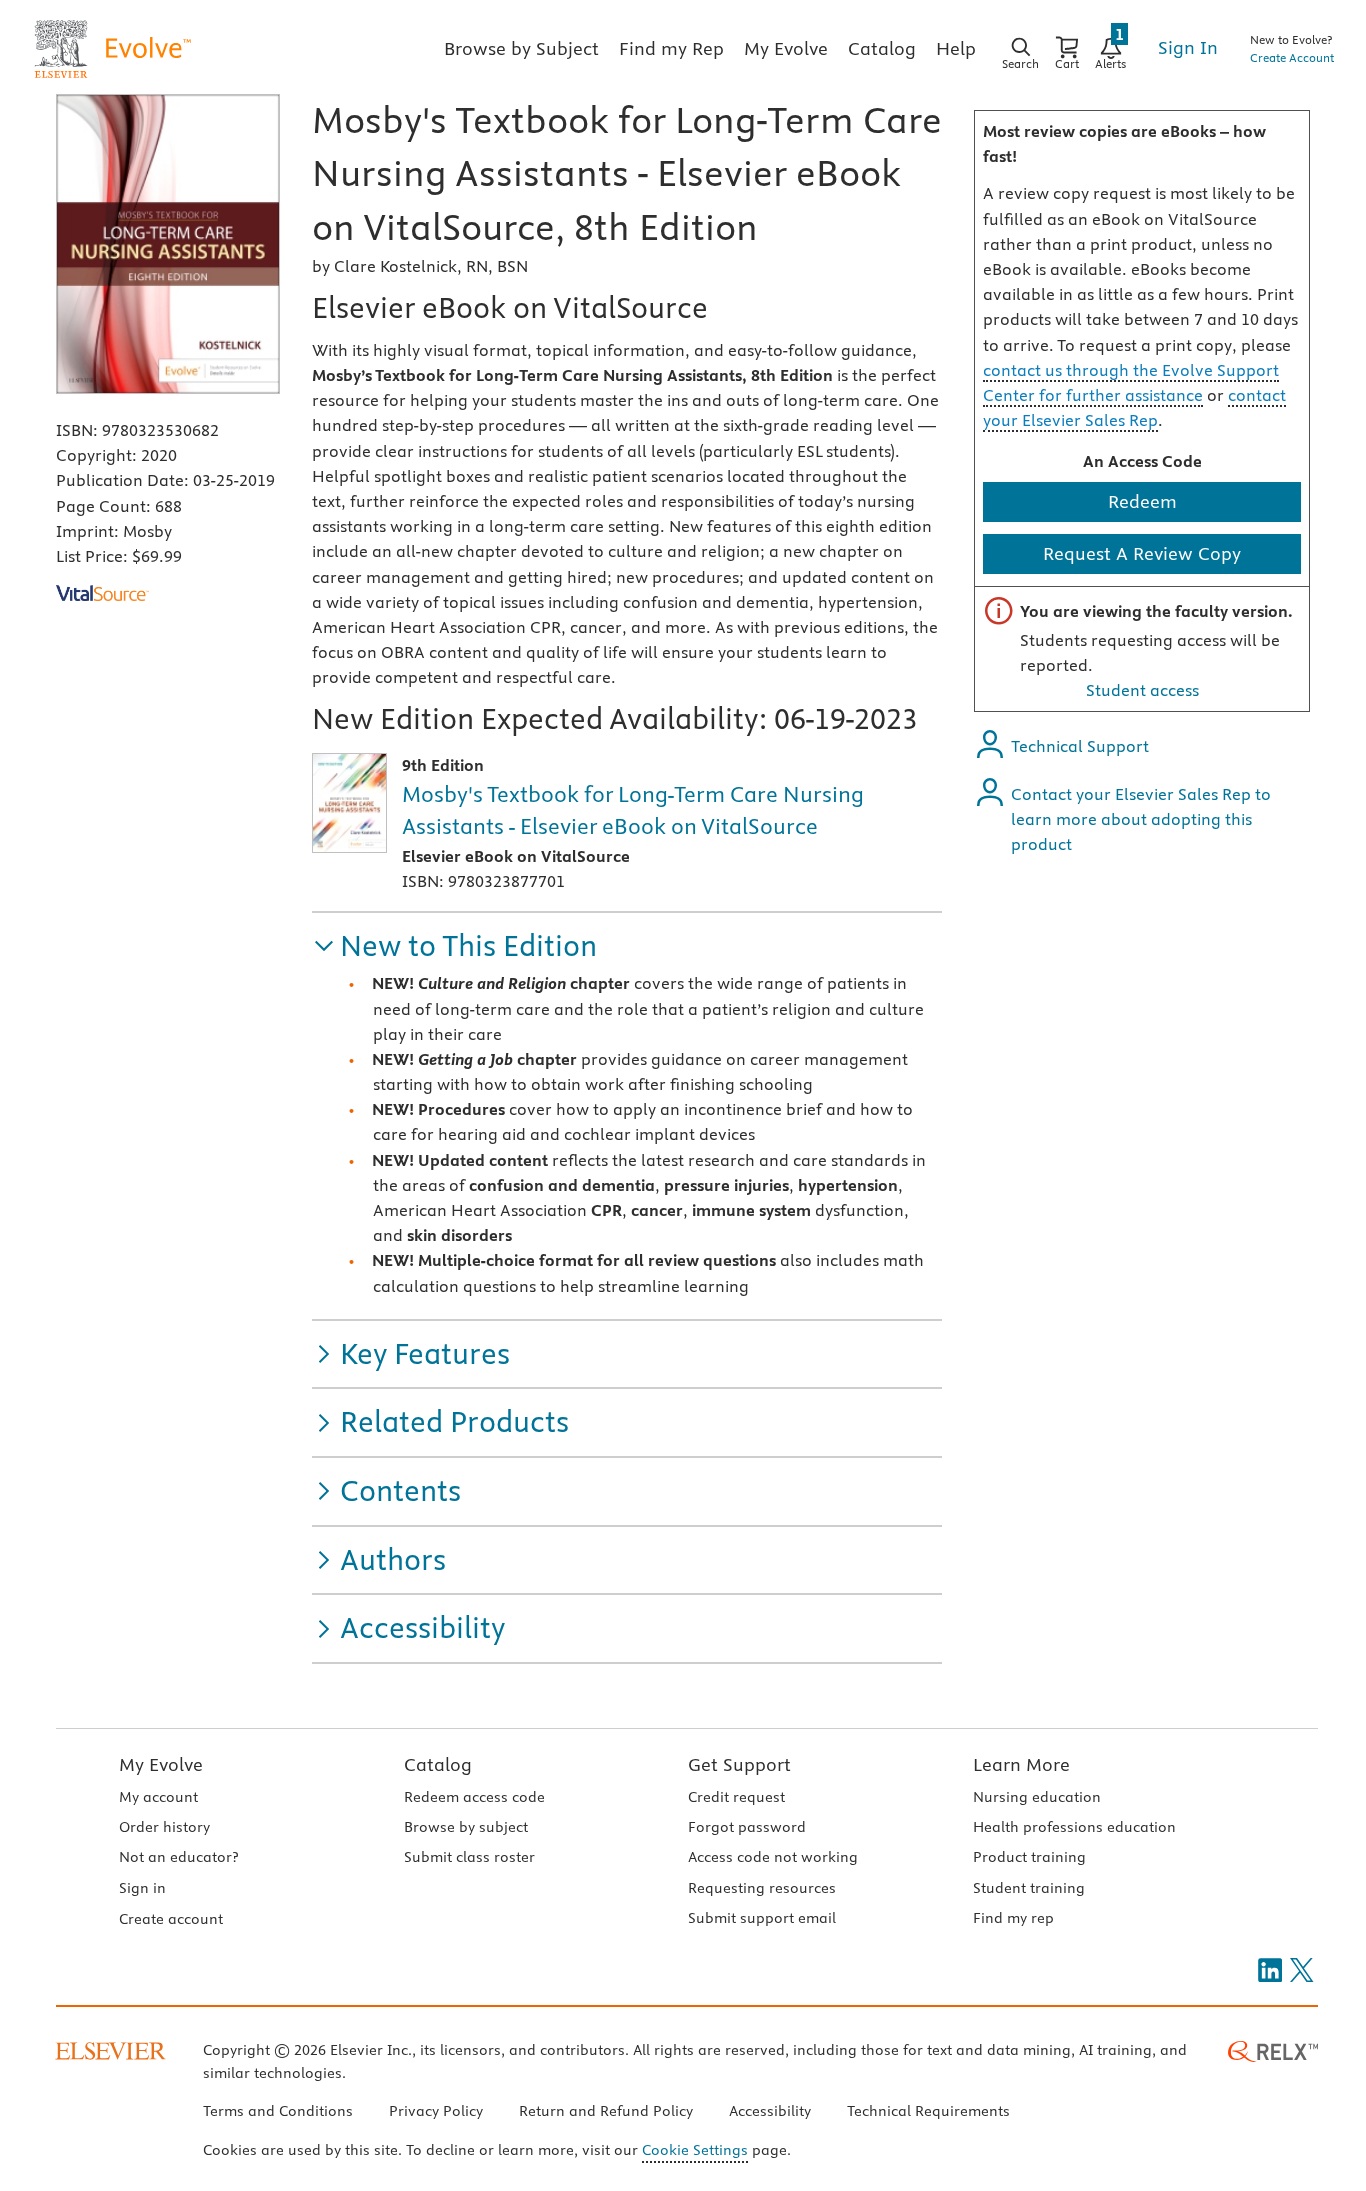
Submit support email (762, 1918)
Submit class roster (469, 1857)
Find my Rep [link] (671, 48)
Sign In (1188, 47)
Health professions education (1074, 1827)
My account (158, 1797)
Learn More (1021, 1764)
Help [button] (956, 48)
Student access (1142, 690)
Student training (1029, 1888)
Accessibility (770, 2111)
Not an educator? (178, 1857)
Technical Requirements (928, 2111)
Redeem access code (474, 1797)
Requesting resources (762, 1888)
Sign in (142, 1888)
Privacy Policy (436, 2111)
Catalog (438, 1764)
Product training (1029, 1857)
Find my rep (1013, 1918)
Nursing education (1037, 1797)
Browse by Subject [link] (521, 48)
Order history (164, 1827)
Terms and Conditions (278, 2111)
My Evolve (161, 1764)
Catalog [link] (882, 48)
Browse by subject (466, 1827)
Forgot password (747, 1827)
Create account (171, 1919)
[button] (454, 946)
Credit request (736, 1797)
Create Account (1292, 57)
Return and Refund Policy (606, 2111)
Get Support (739, 1764)
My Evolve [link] (786, 48)
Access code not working (773, 1857)
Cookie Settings (695, 2150)
